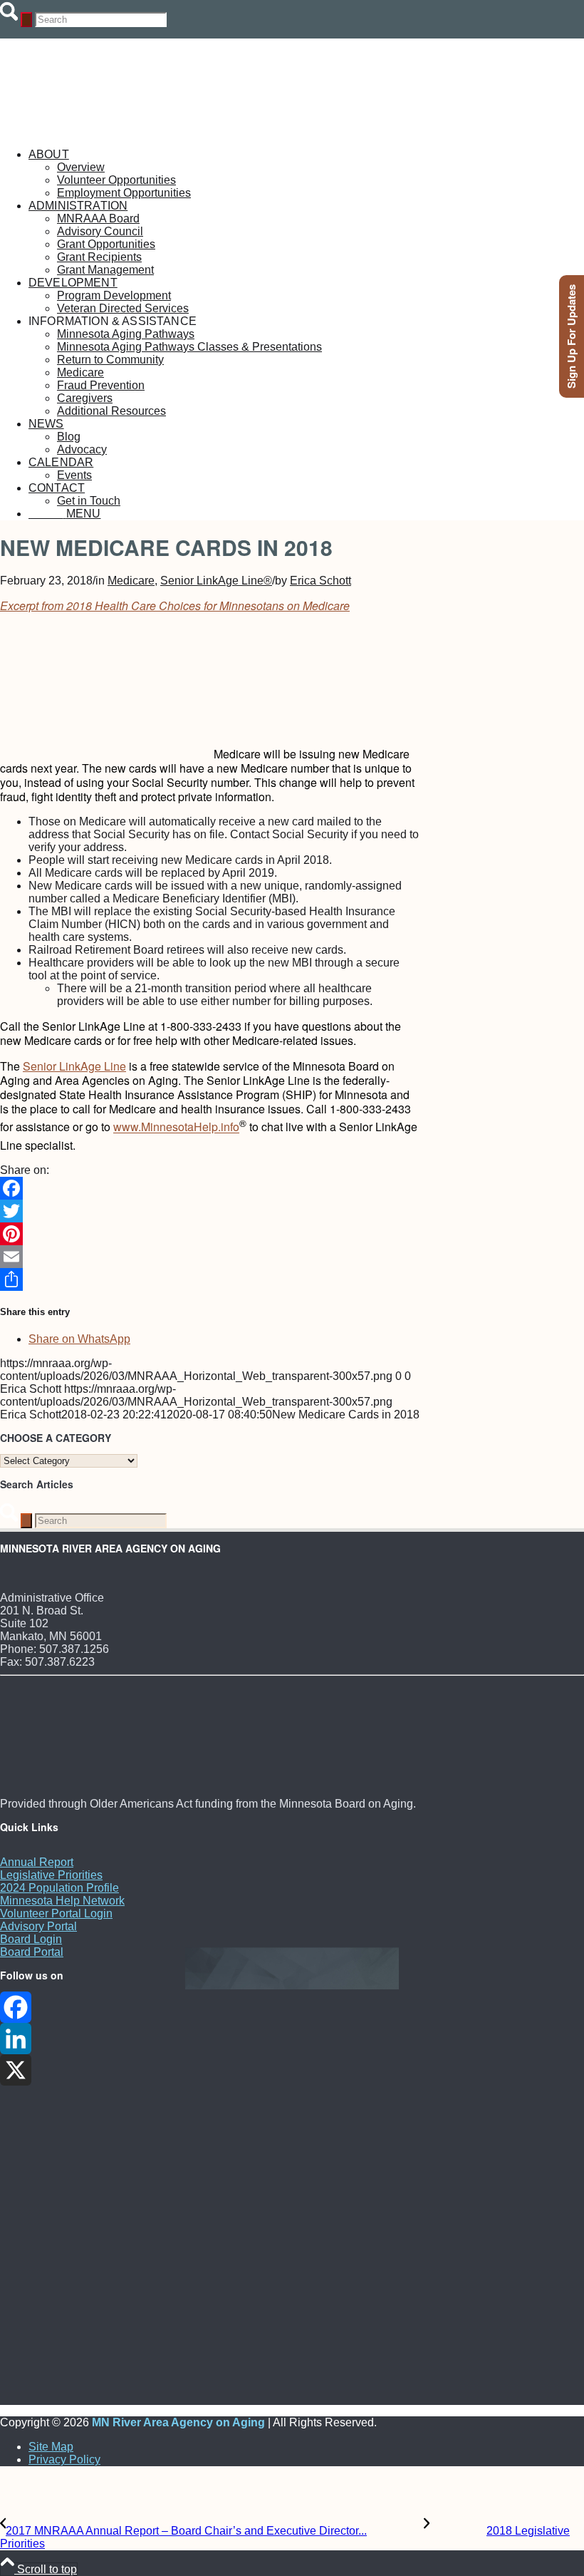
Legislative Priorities (51, 1875)
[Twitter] (210, 1211)
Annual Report (37, 1862)
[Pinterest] (210, 1234)
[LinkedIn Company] (292, 2039)
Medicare (131, 581)
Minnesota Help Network (62, 1901)
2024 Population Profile (59, 1888)
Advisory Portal (38, 1926)
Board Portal (32, 1952)
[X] (292, 2070)
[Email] (210, 1257)
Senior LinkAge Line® (216, 581)
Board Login (31, 1939)
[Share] (210, 1279)
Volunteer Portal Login (56, 1913)
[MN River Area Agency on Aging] (107, 130)
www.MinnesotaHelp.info (176, 1127)
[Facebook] (210, 1188)
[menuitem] (306, 174)
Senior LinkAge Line (74, 1066)
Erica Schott (320, 581)
